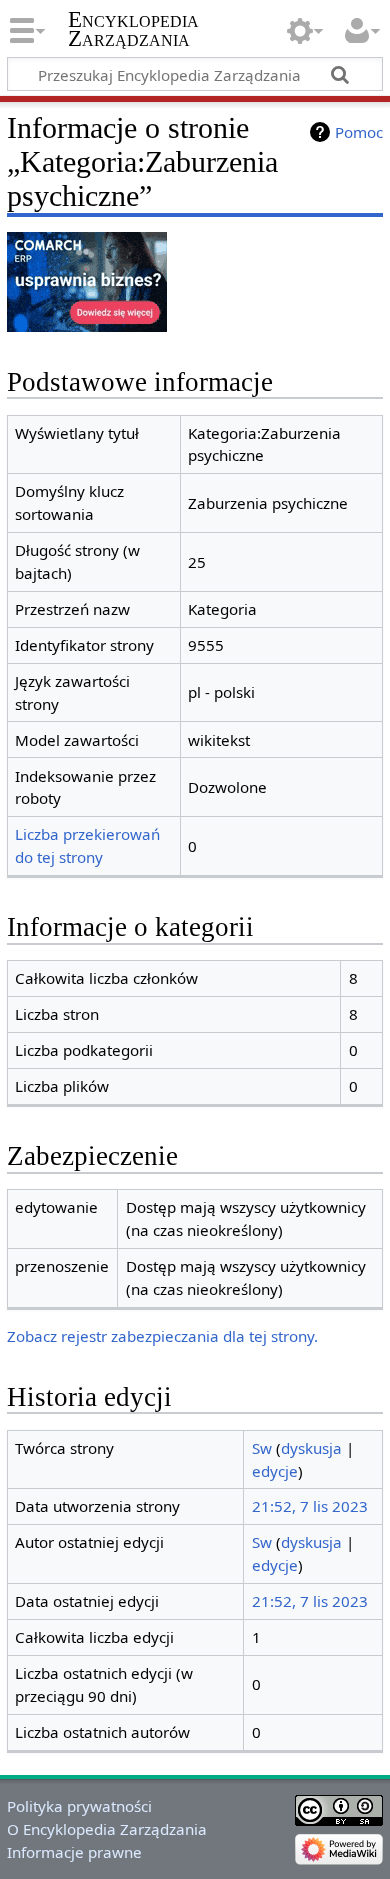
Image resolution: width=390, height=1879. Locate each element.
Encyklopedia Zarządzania (133, 29)
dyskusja (311, 1448)
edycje (275, 1471)
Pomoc (359, 132)
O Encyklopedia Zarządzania (107, 1829)
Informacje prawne (74, 1852)
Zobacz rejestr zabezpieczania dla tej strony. (162, 1336)
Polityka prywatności (79, 1806)
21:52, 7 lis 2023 (310, 1506)
